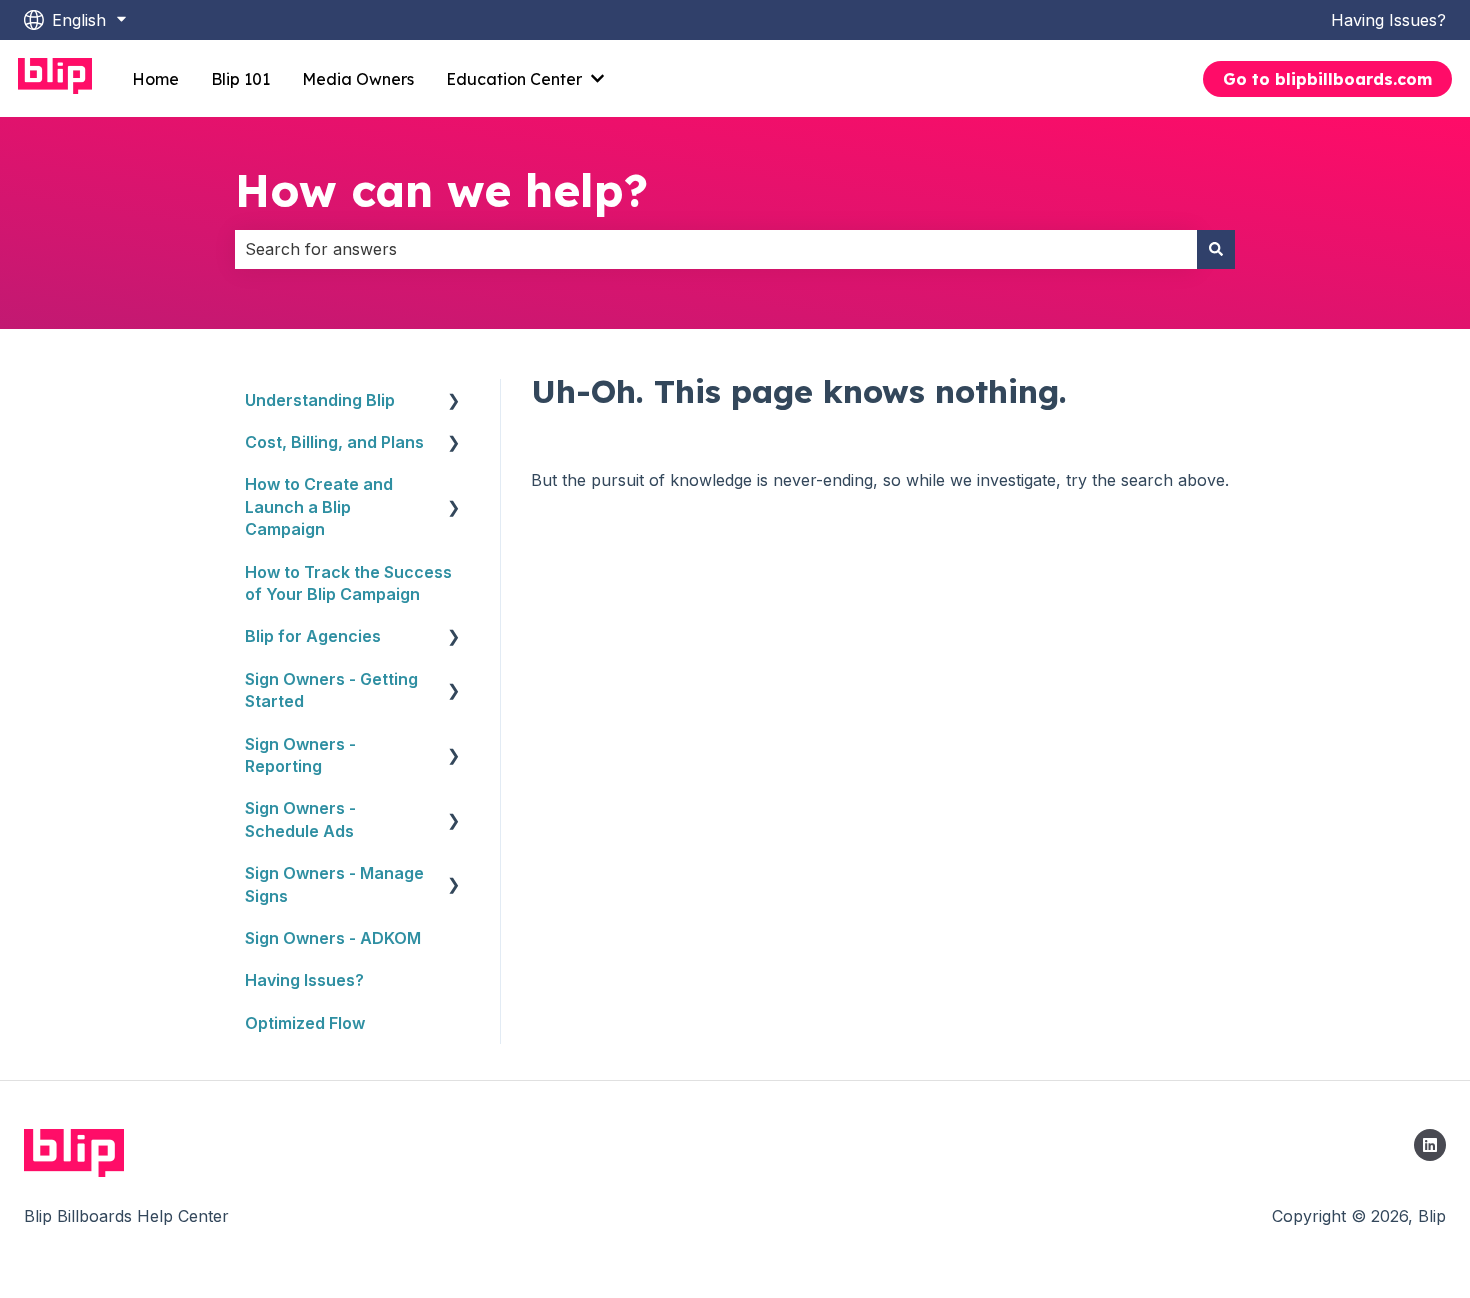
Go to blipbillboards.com (1327, 79)
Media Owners (358, 79)
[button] (454, 401)
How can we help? (441, 190)
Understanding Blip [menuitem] (320, 400)
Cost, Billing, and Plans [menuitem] (334, 442)
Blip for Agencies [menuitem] (313, 636)
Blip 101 (240, 79)
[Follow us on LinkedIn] (1430, 1145)
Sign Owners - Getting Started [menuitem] (331, 690)
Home (155, 79)
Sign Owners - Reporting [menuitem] (300, 755)
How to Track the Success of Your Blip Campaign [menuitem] (348, 583)
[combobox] (716, 249)
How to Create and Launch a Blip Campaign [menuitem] (319, 506)
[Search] (1216, 249)
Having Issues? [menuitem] (304, 980)
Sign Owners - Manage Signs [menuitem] (334, 884)
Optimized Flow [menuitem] (305, 1023)
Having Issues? (1388, 20)
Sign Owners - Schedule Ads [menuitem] (300, 819)
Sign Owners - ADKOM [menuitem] (333, 938)
